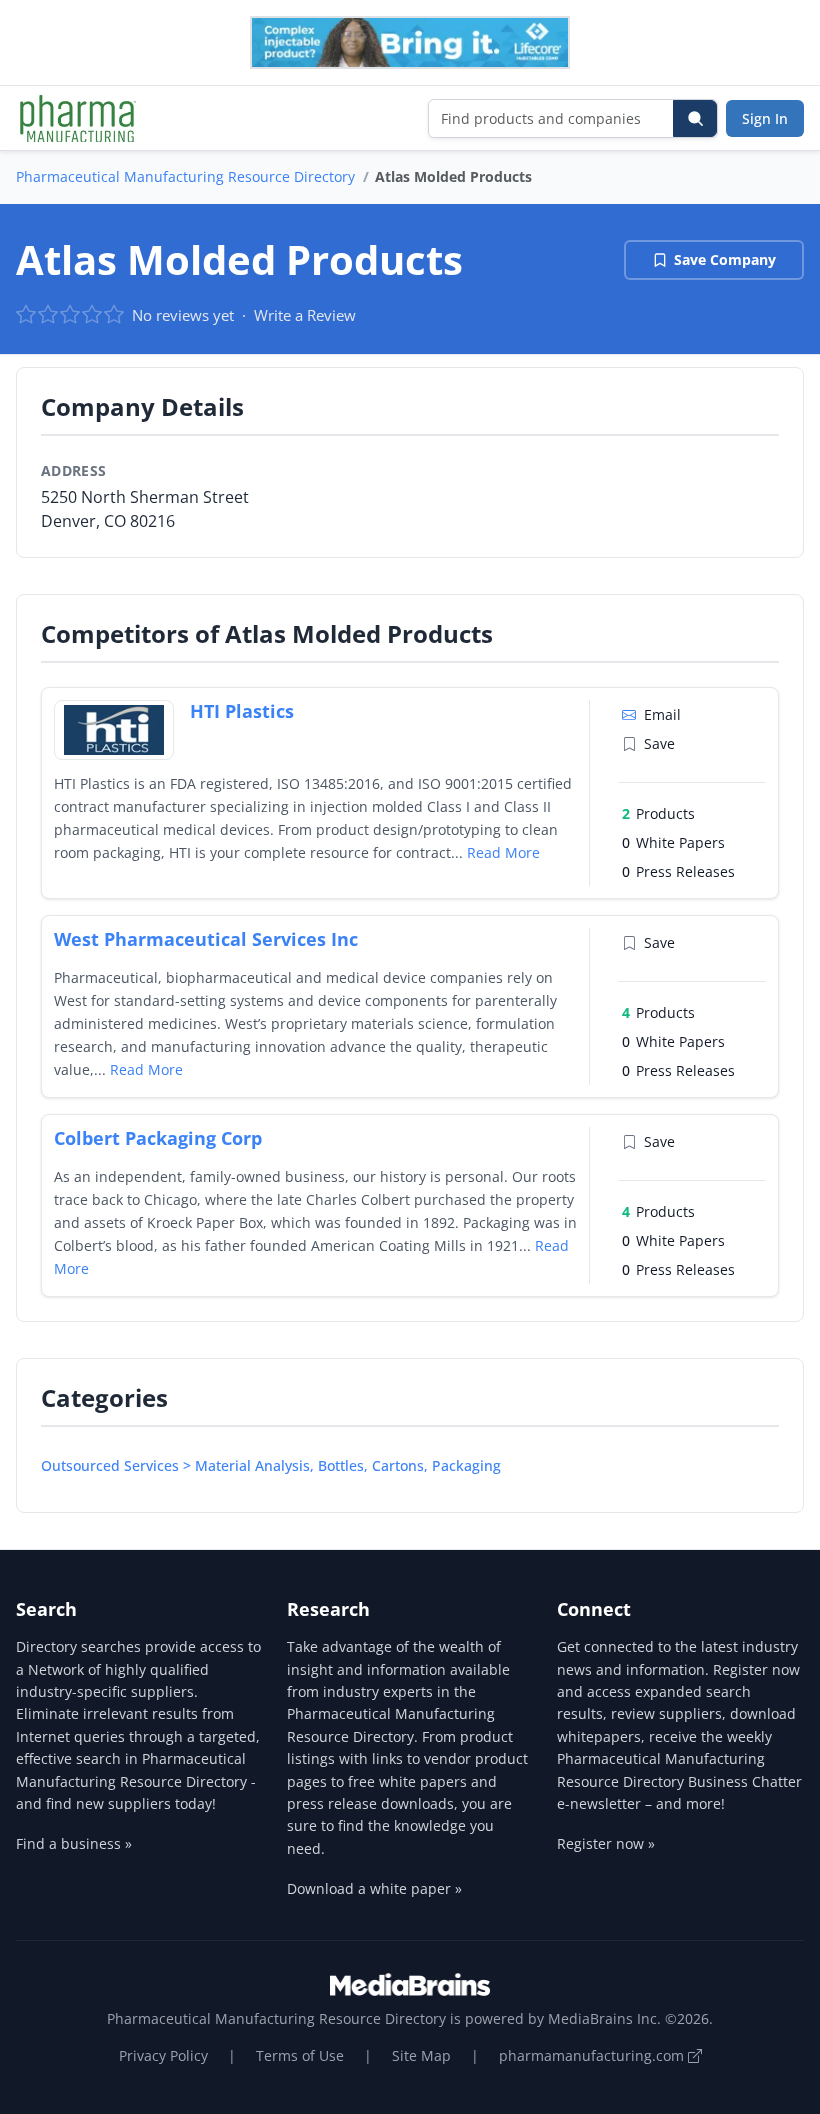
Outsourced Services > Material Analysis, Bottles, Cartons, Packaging (271, 1465)
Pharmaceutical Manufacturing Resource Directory (185, 176)
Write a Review (305, 315)
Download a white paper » (374, 1888)
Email (662, 714)
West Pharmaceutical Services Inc (206, 939)
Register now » (606, 1843)
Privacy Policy (163, 2055)
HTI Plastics (242, 711)
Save (659, 743)
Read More (503, 852)
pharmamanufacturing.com (593, 2055)
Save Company (725, 259)
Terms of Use (300, 2055)
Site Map (421, 2055)
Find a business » (74, 1843)
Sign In (765, 118)
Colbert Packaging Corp (158, 1138)
